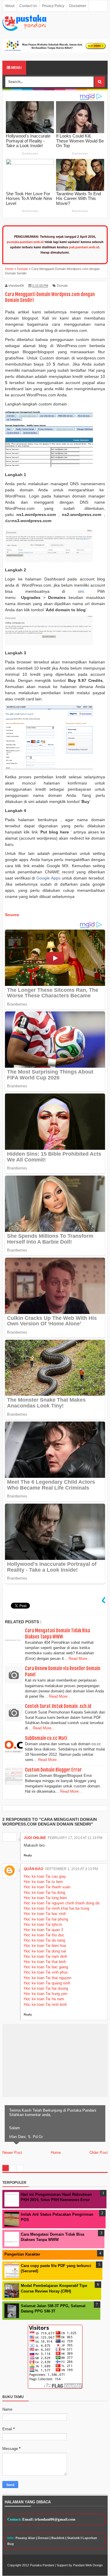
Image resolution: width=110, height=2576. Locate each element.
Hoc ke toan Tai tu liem (43, 1882)
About (10, 6)
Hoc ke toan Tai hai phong (46, 1919)
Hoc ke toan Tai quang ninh (47, 1983)
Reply (28, 1855)
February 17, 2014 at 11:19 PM (75, 1838)
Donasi (43, 2538)
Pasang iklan (25, 2538)
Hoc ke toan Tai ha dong (44, 1892)
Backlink (58, 2538)
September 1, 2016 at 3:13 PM (71, 1869)
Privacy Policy (53, 6)
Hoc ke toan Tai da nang (44, 1940)
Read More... (80, 1659)
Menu (16, 68)
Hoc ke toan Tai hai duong (46, 1988)
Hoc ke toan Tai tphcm (43, 1924)
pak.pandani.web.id (84, 247)
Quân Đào (33, 1869)
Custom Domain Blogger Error (53, 1770)
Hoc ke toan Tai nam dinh (45, 1956)
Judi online (35, 1838)
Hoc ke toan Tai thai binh (45, 1962)
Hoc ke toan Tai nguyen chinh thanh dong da (62, 1903)
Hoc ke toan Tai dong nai (45, 1951)
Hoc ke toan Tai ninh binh (45, 2004)
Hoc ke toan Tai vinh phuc (46, 1972)
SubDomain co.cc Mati (46, 1738)
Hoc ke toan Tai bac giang (46, 1967)
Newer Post (12, 2153)
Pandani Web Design (88, 2565)
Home (56, 2153)
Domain (62, 286)
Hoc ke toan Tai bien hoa (45, 1946)
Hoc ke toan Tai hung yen (45, 1994)
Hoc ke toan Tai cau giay (45, 1876)
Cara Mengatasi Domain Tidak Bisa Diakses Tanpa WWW (57, 1634)
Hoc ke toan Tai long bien (45, 1898)
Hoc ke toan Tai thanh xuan (47, 1887)
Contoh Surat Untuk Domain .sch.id (58, 1706)
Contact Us (28, 6)
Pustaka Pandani (42, 2565)
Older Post (99, 2153)
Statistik (73, 2538)
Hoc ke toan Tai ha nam (44, 1999)
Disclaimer (78, 6)
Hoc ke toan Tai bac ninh (45, 1914)
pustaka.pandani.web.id (25, 242)
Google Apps (48, 878)
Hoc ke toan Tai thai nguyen (48, 1978)
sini (81, 591)
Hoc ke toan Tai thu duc (44, 1935)
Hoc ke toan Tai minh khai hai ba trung (56, 1908)
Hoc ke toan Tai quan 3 (43, 1930)
